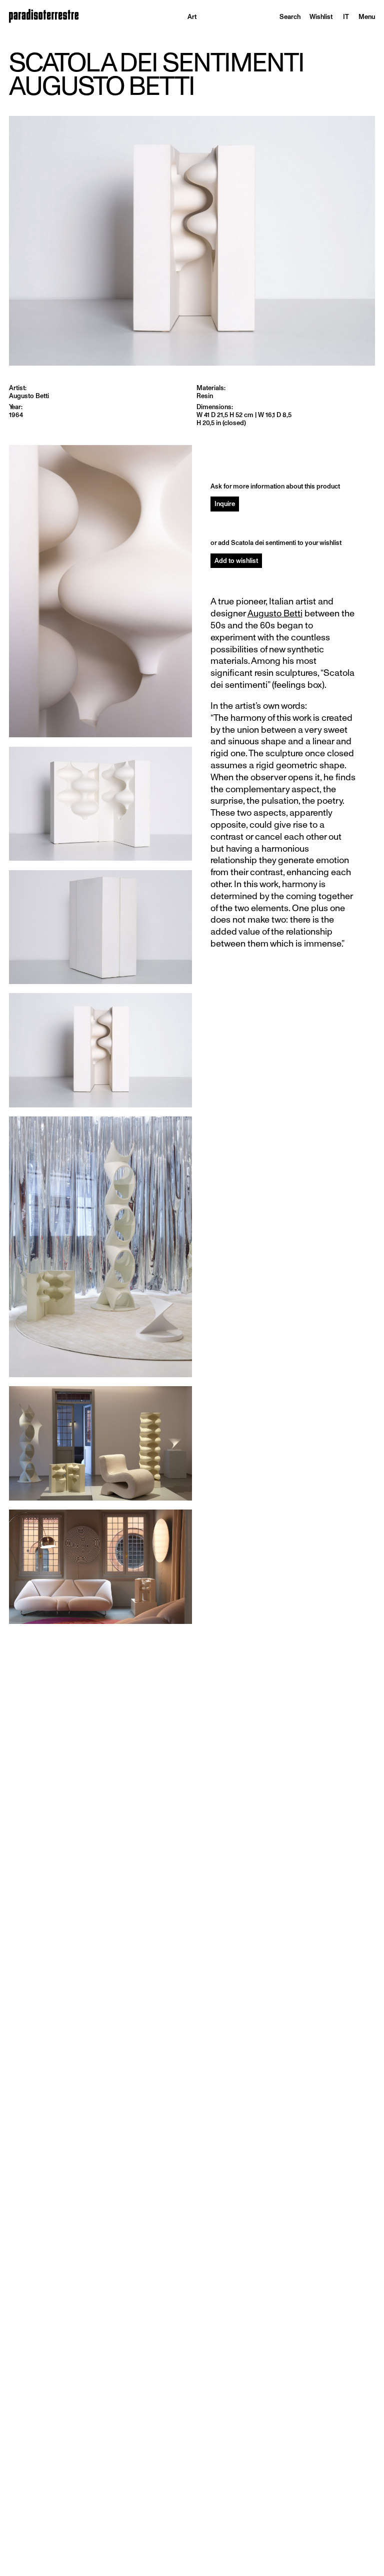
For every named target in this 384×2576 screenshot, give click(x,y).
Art (192, 17)
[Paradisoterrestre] (44, 16)
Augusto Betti (275, 613)
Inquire (225, 504)
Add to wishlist (236, 561)
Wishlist (321, 17)
